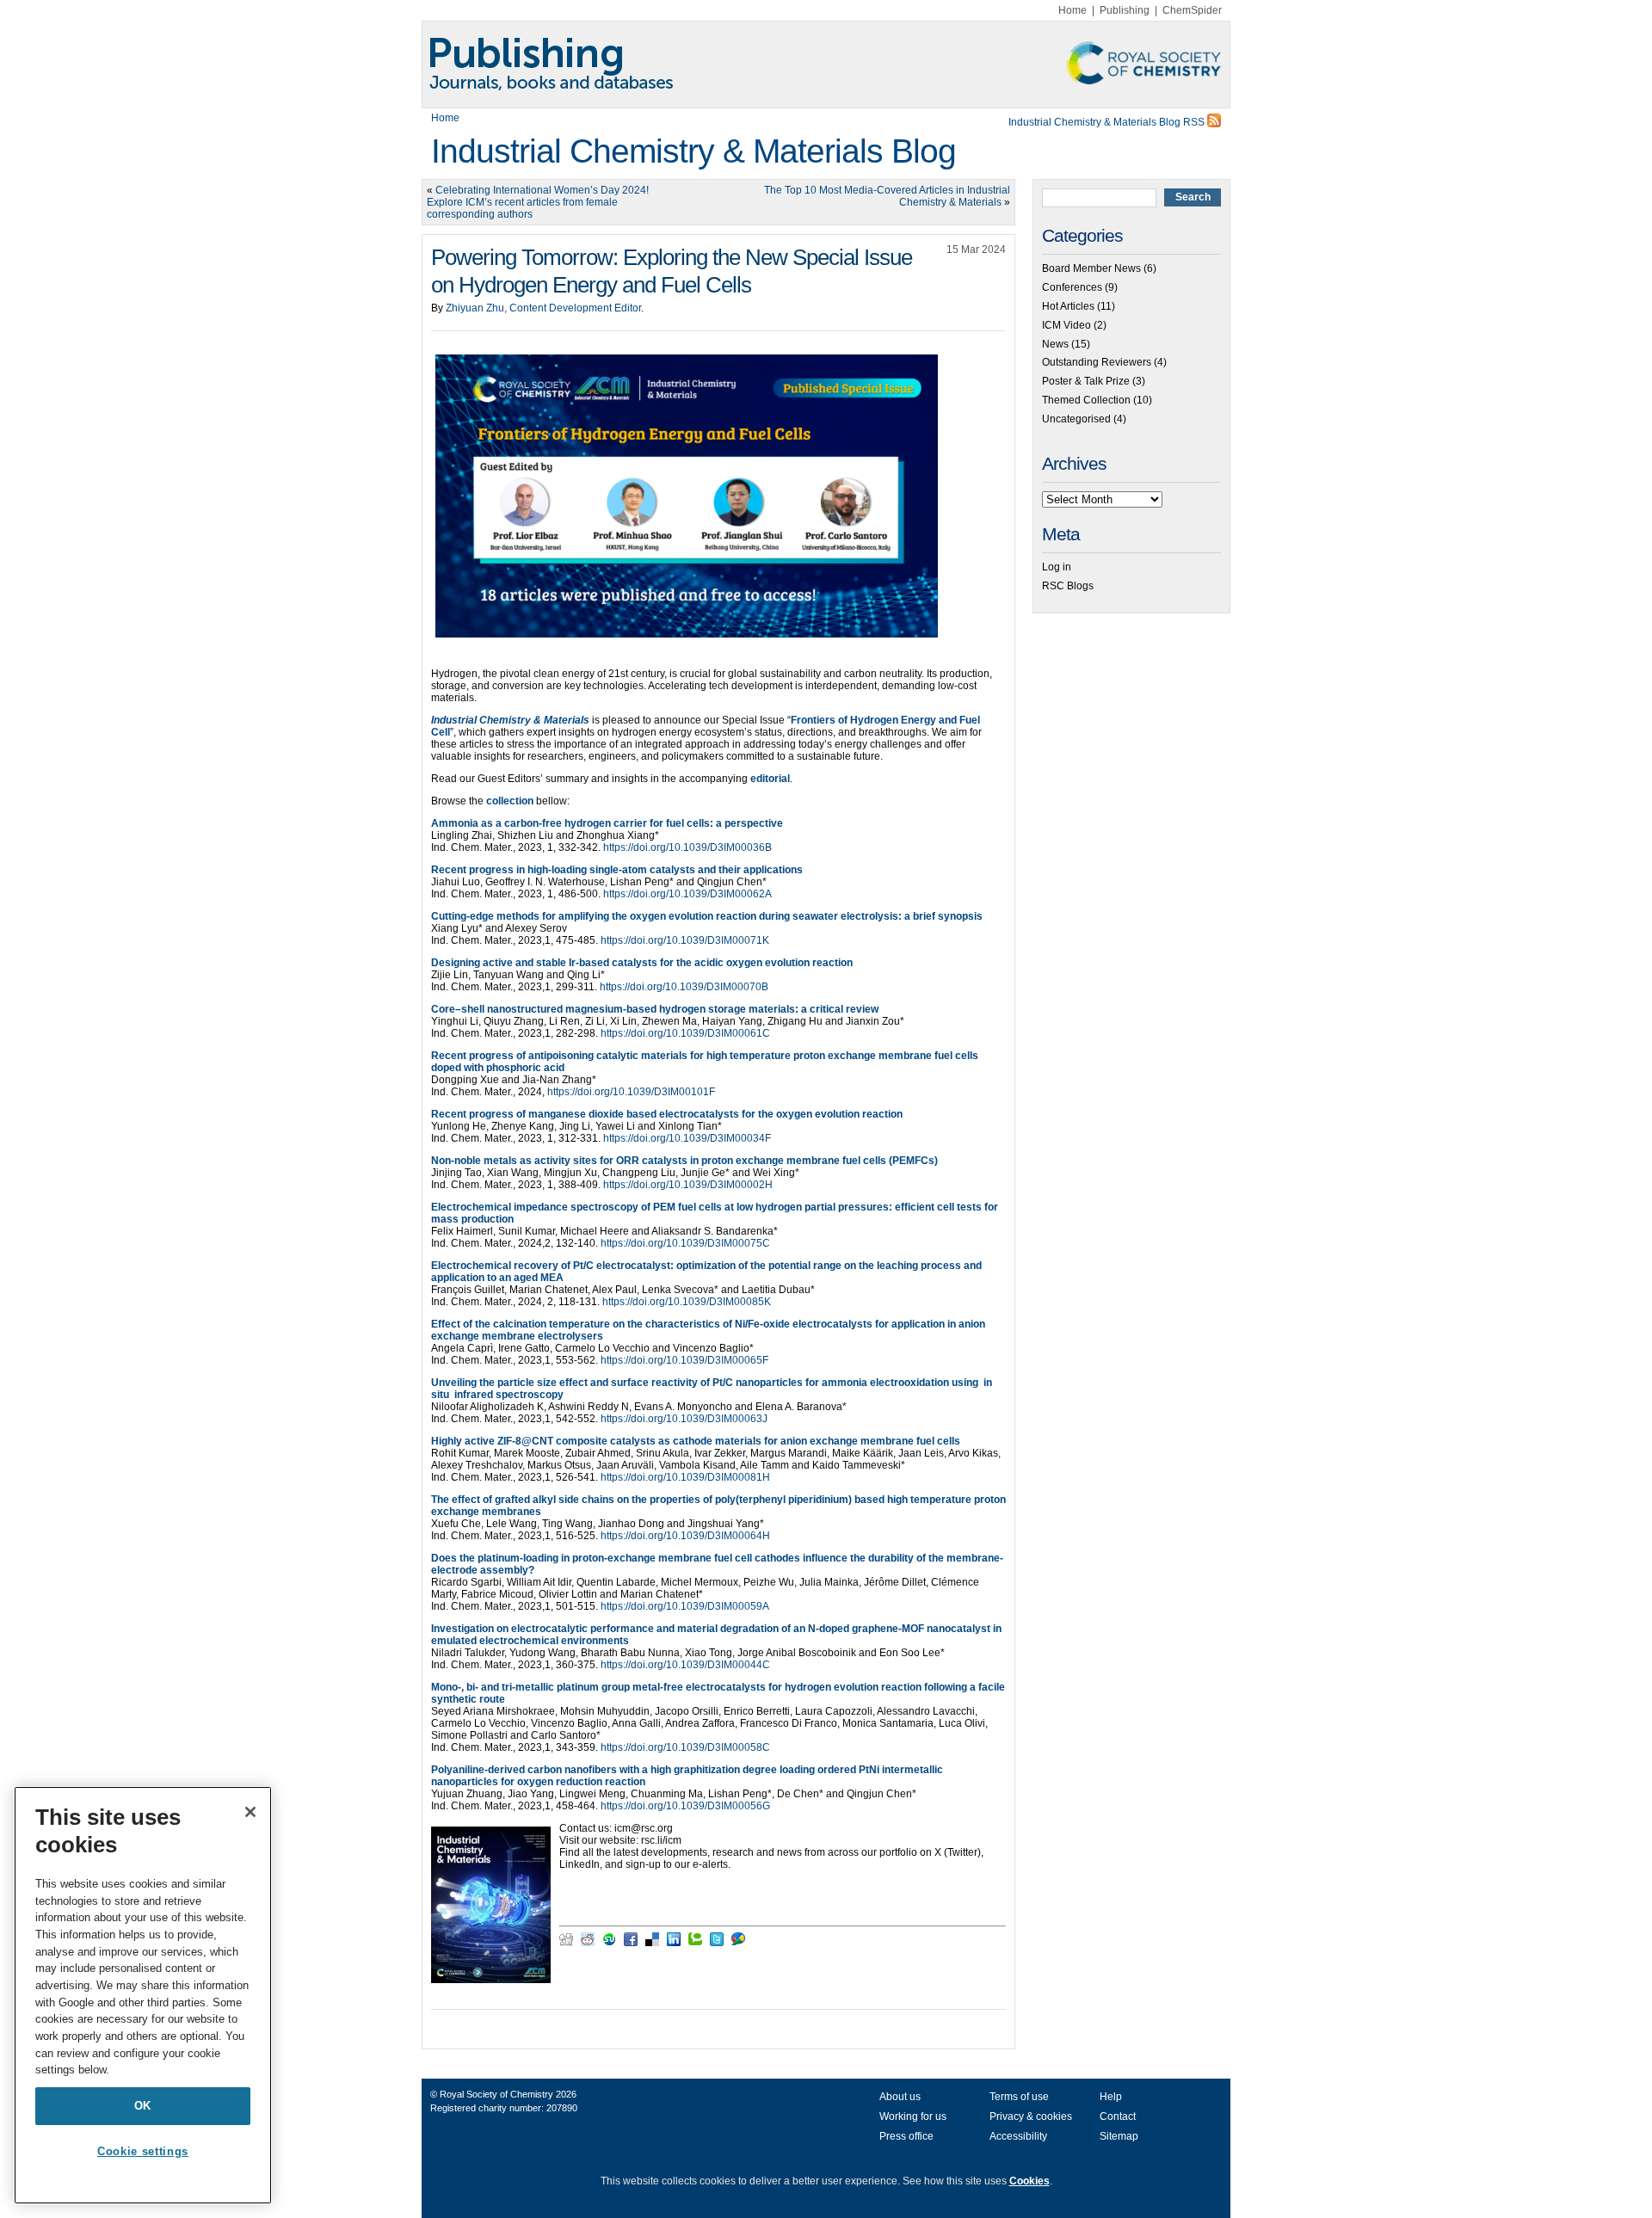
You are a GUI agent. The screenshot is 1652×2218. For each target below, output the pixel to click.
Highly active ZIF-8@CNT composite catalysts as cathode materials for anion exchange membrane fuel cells (696, 1441)
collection (510, 801)
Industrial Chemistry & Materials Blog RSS (1108, 122)
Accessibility (1018, 2136)
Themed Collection (1086, 400)
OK (143, 2106)
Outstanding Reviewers (1097, 362)
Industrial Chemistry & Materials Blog (693, 151)
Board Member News (1091, 268)
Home (1073, 10)
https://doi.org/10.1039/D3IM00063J (684, 1419)
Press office (906, 2136)
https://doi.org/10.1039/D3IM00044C (685, 1665)
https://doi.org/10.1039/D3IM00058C (685, 1747)
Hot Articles (1068, 306)
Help (1111, 2097)
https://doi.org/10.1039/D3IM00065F (684, 1360)
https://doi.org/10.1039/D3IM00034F (687, 1138)
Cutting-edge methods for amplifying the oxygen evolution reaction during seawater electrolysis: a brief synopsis (707, 916)
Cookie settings (143, 2151)
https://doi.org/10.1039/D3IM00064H (685, 1536)
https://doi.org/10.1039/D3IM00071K (685, 940)
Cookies (1029, 2181)
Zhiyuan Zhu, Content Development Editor (543, 308)
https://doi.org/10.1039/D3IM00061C (685, 1033)
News (1055, 344)
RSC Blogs (1068, 586)
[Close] (250, 1812)
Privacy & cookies (1031, 2116)
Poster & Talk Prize (1086, 381)
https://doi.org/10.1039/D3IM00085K (687, 1302)
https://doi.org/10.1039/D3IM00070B (684, 987)
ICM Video (1066, 325)
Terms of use (1019, 2097)
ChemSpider (1192, 10)
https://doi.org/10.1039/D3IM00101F (631, 1092)
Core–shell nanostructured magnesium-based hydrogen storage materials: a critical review (655, 1009)
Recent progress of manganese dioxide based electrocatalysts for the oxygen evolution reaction (667, 1114)
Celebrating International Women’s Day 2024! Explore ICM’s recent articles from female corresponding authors (538, 202)
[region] (143, 1995)
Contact (1118, 2116)
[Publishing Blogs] (826, 65)
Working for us (913, 2116)
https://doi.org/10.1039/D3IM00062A (687, 894)
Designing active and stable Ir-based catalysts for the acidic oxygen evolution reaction (642, 963)
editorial (770, 779)
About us (900, 2097)
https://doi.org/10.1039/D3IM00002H (688, 1185)
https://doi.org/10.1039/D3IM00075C (685, 1243)
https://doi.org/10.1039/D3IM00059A (685, 1606)
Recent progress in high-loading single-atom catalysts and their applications (617, 870)
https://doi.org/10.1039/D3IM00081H (685, 1477)
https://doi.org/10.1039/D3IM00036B (687, 847)
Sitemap (1119, 2136)
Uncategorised (1076, 419)
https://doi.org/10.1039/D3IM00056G (685, 1806)
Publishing (1125, 10)
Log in (1057, 567)
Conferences (1072, 287)
